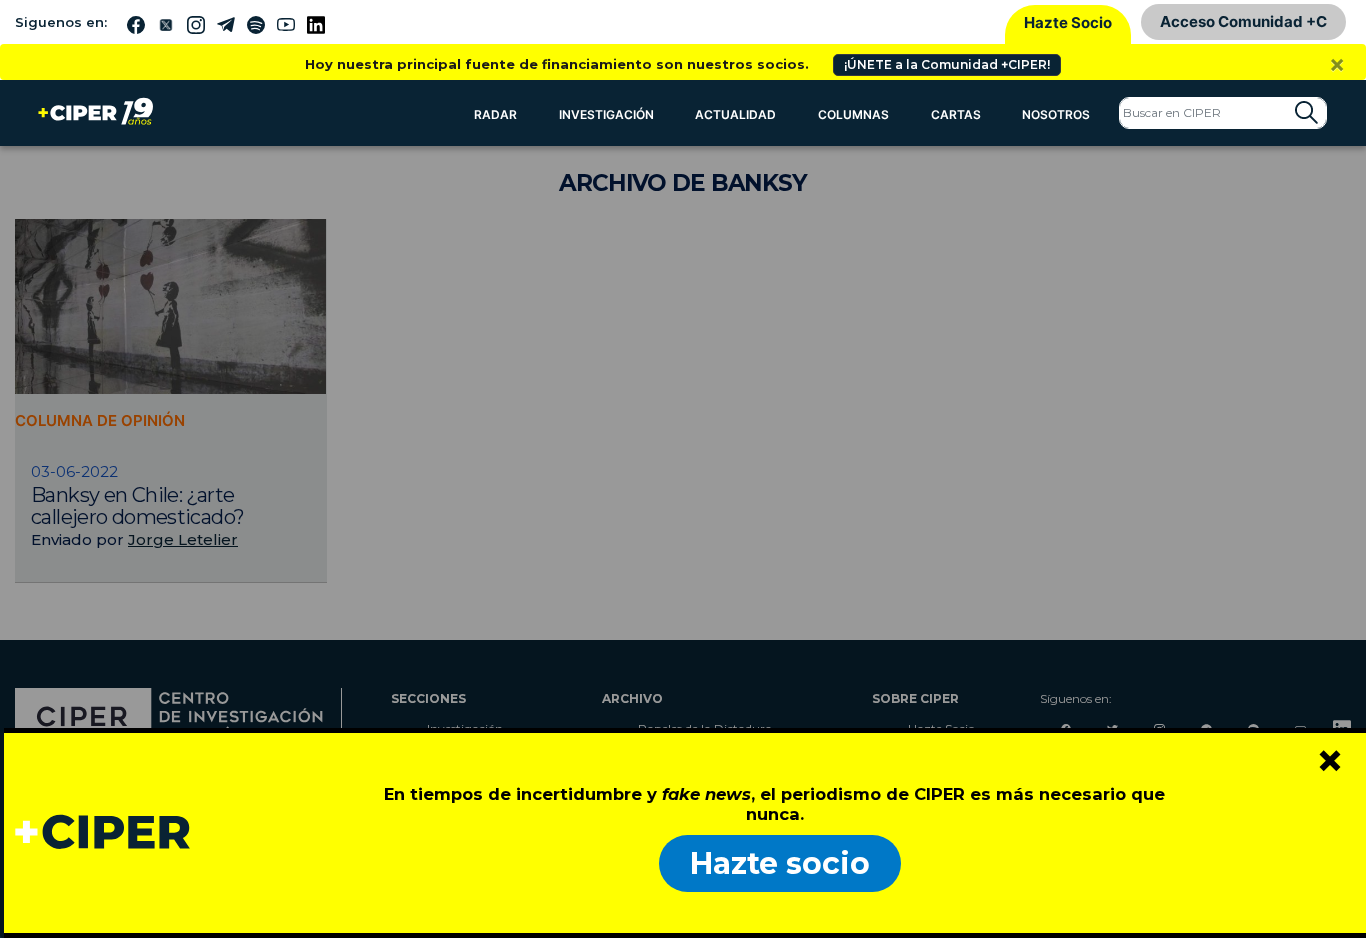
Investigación (606, 114)
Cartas (956, 114)
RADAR (495, 114)
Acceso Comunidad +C (1243, 21)
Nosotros (1056, 114)
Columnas (853, 114)
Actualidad (735, 114)
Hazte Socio (1068, 22)
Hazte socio (780, 863)
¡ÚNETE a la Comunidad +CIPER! (947, 64)
